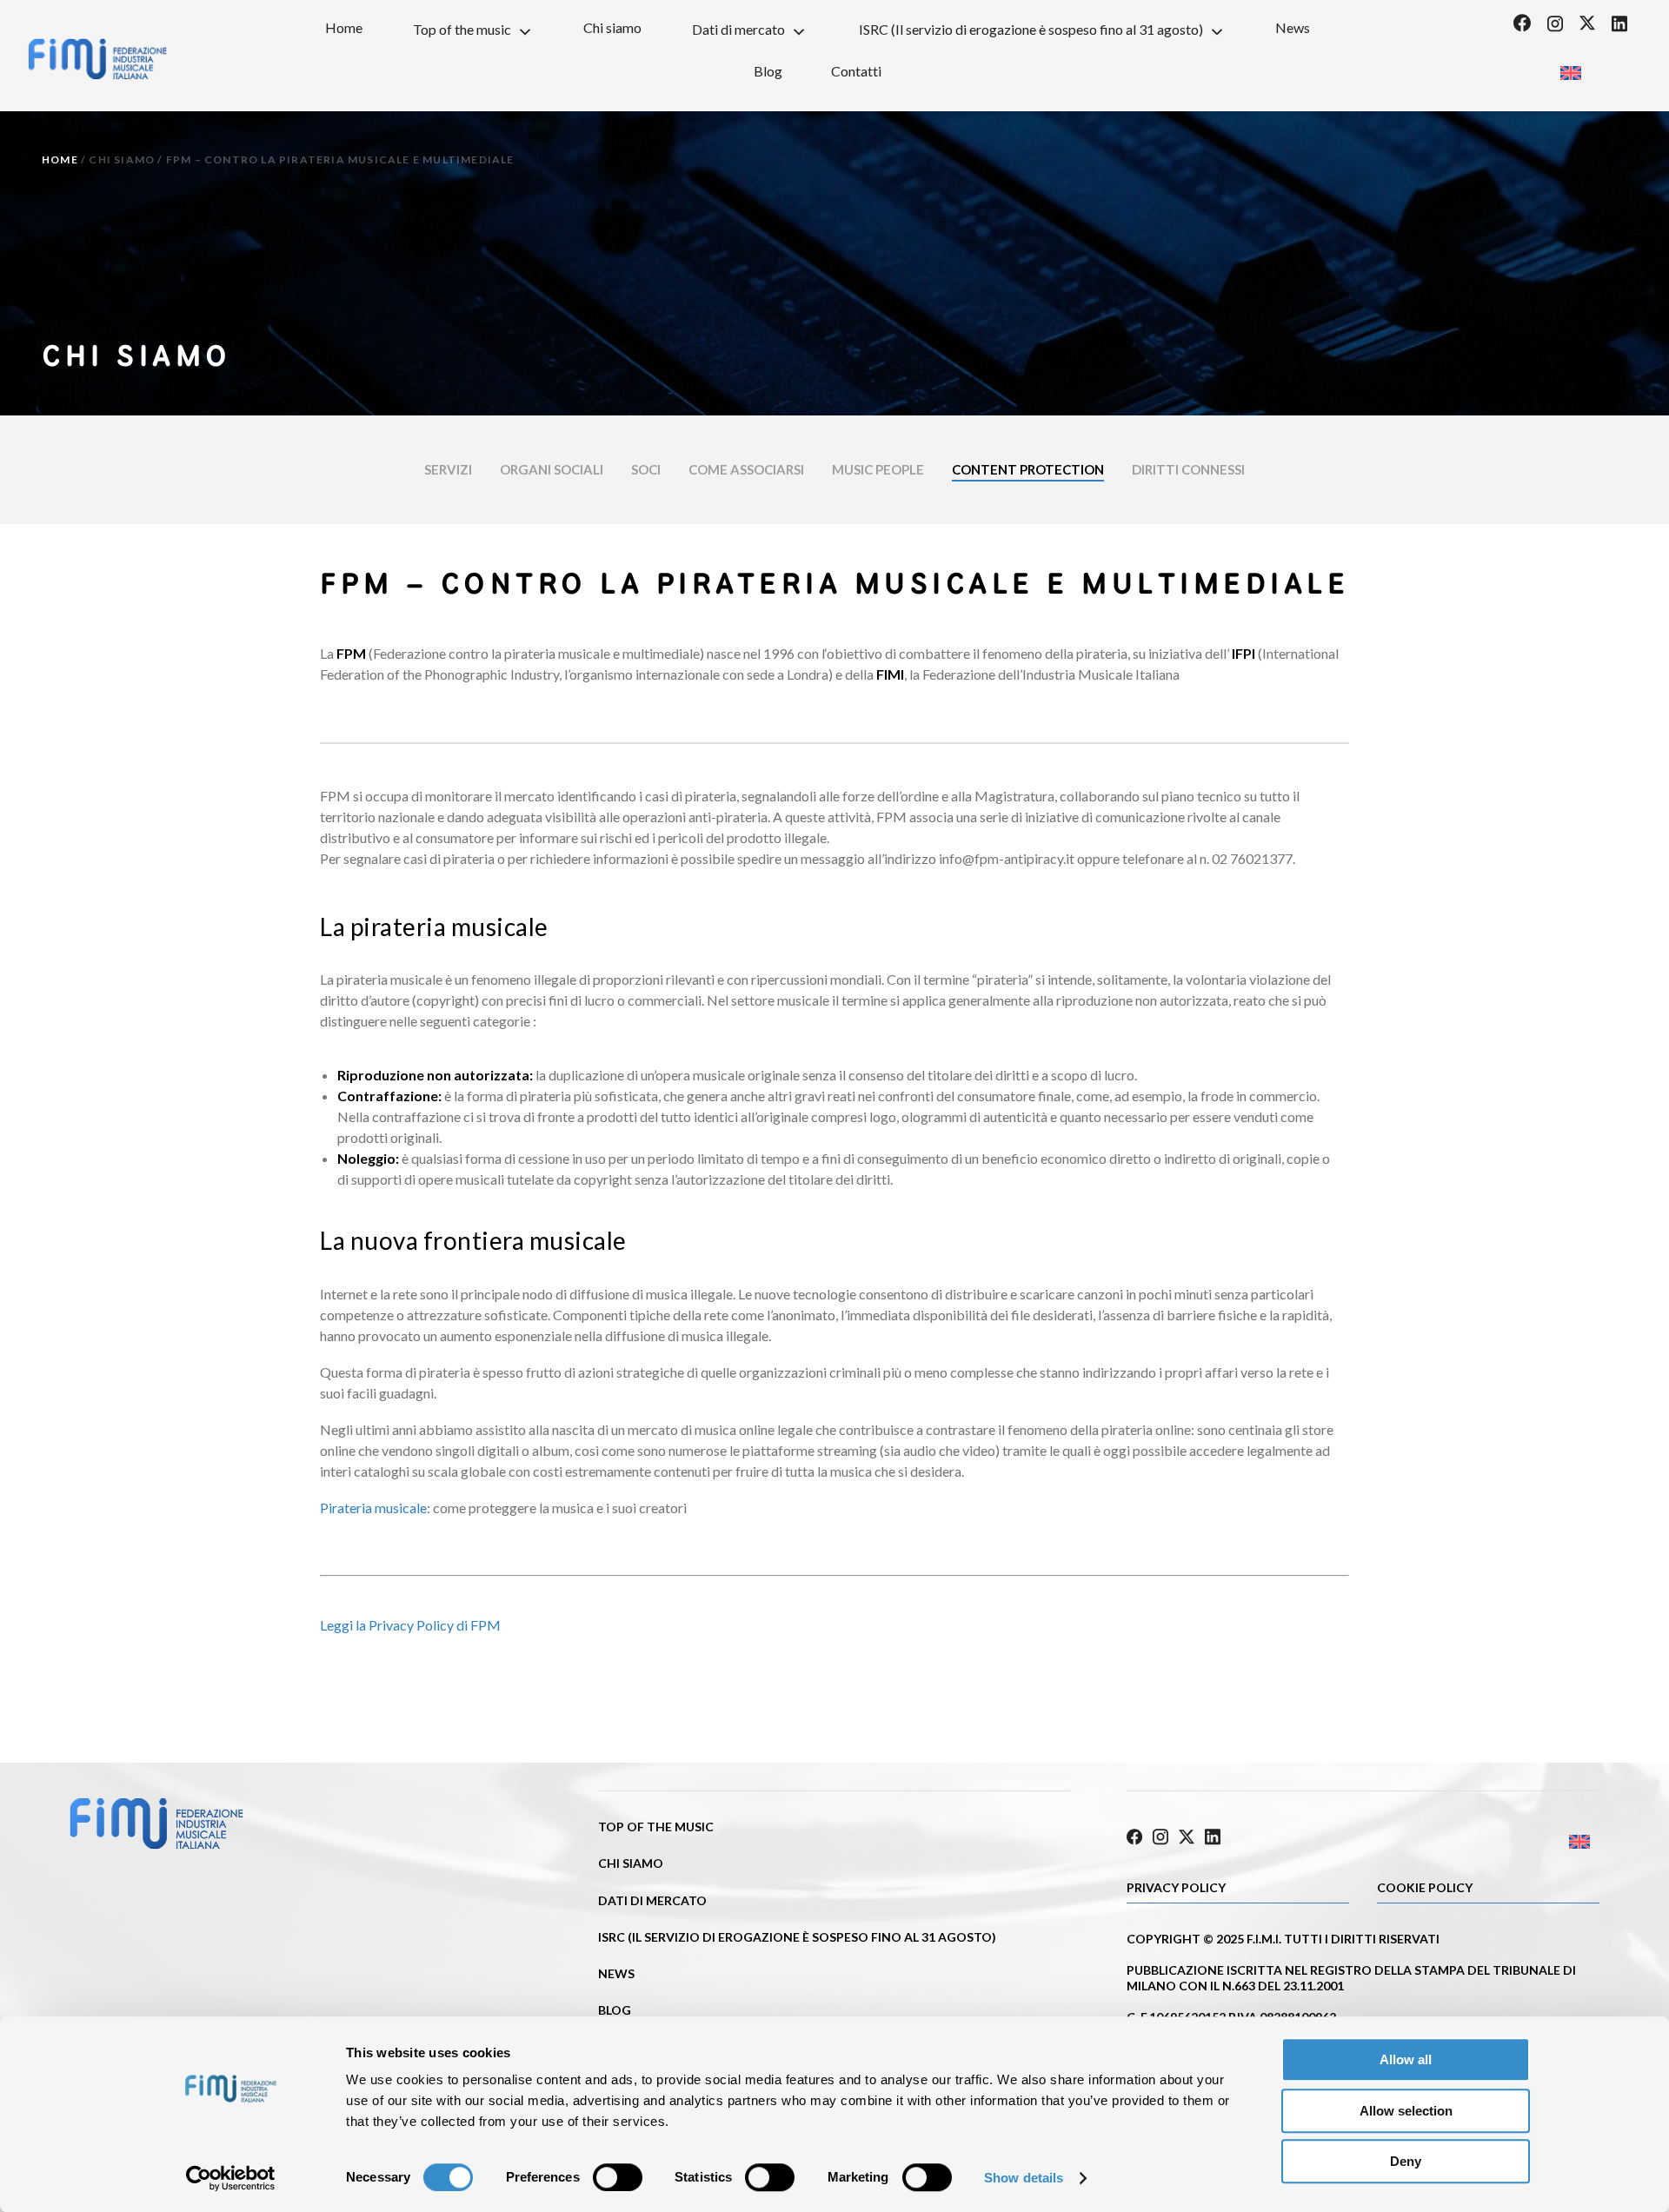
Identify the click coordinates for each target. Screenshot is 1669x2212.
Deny (1406, 2161)
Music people (878, 469)
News (1293, 27)
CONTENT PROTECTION (1028, 469)
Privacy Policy (1176, 1887)
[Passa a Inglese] (1570, 67)
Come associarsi (746, 469)
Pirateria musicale (373, 1508)
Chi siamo (612, 27)
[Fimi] (97, 59)
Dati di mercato (738, 29)
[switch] (618, 2177)
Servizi (448, 469)
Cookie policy (1425, 1887)
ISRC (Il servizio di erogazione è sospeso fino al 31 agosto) (1031, 29)
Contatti (856, 71)
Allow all (1406, 2059)
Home (344, 27)
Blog (768, 71)
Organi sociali (552, 469)
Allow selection (1406, 2111)
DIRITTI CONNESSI (1188, 469)
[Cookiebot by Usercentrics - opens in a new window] (231, 2178)
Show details (1024, 2178)
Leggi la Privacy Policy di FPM (410, 1625)
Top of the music (462, 29)
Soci (646, 469)
